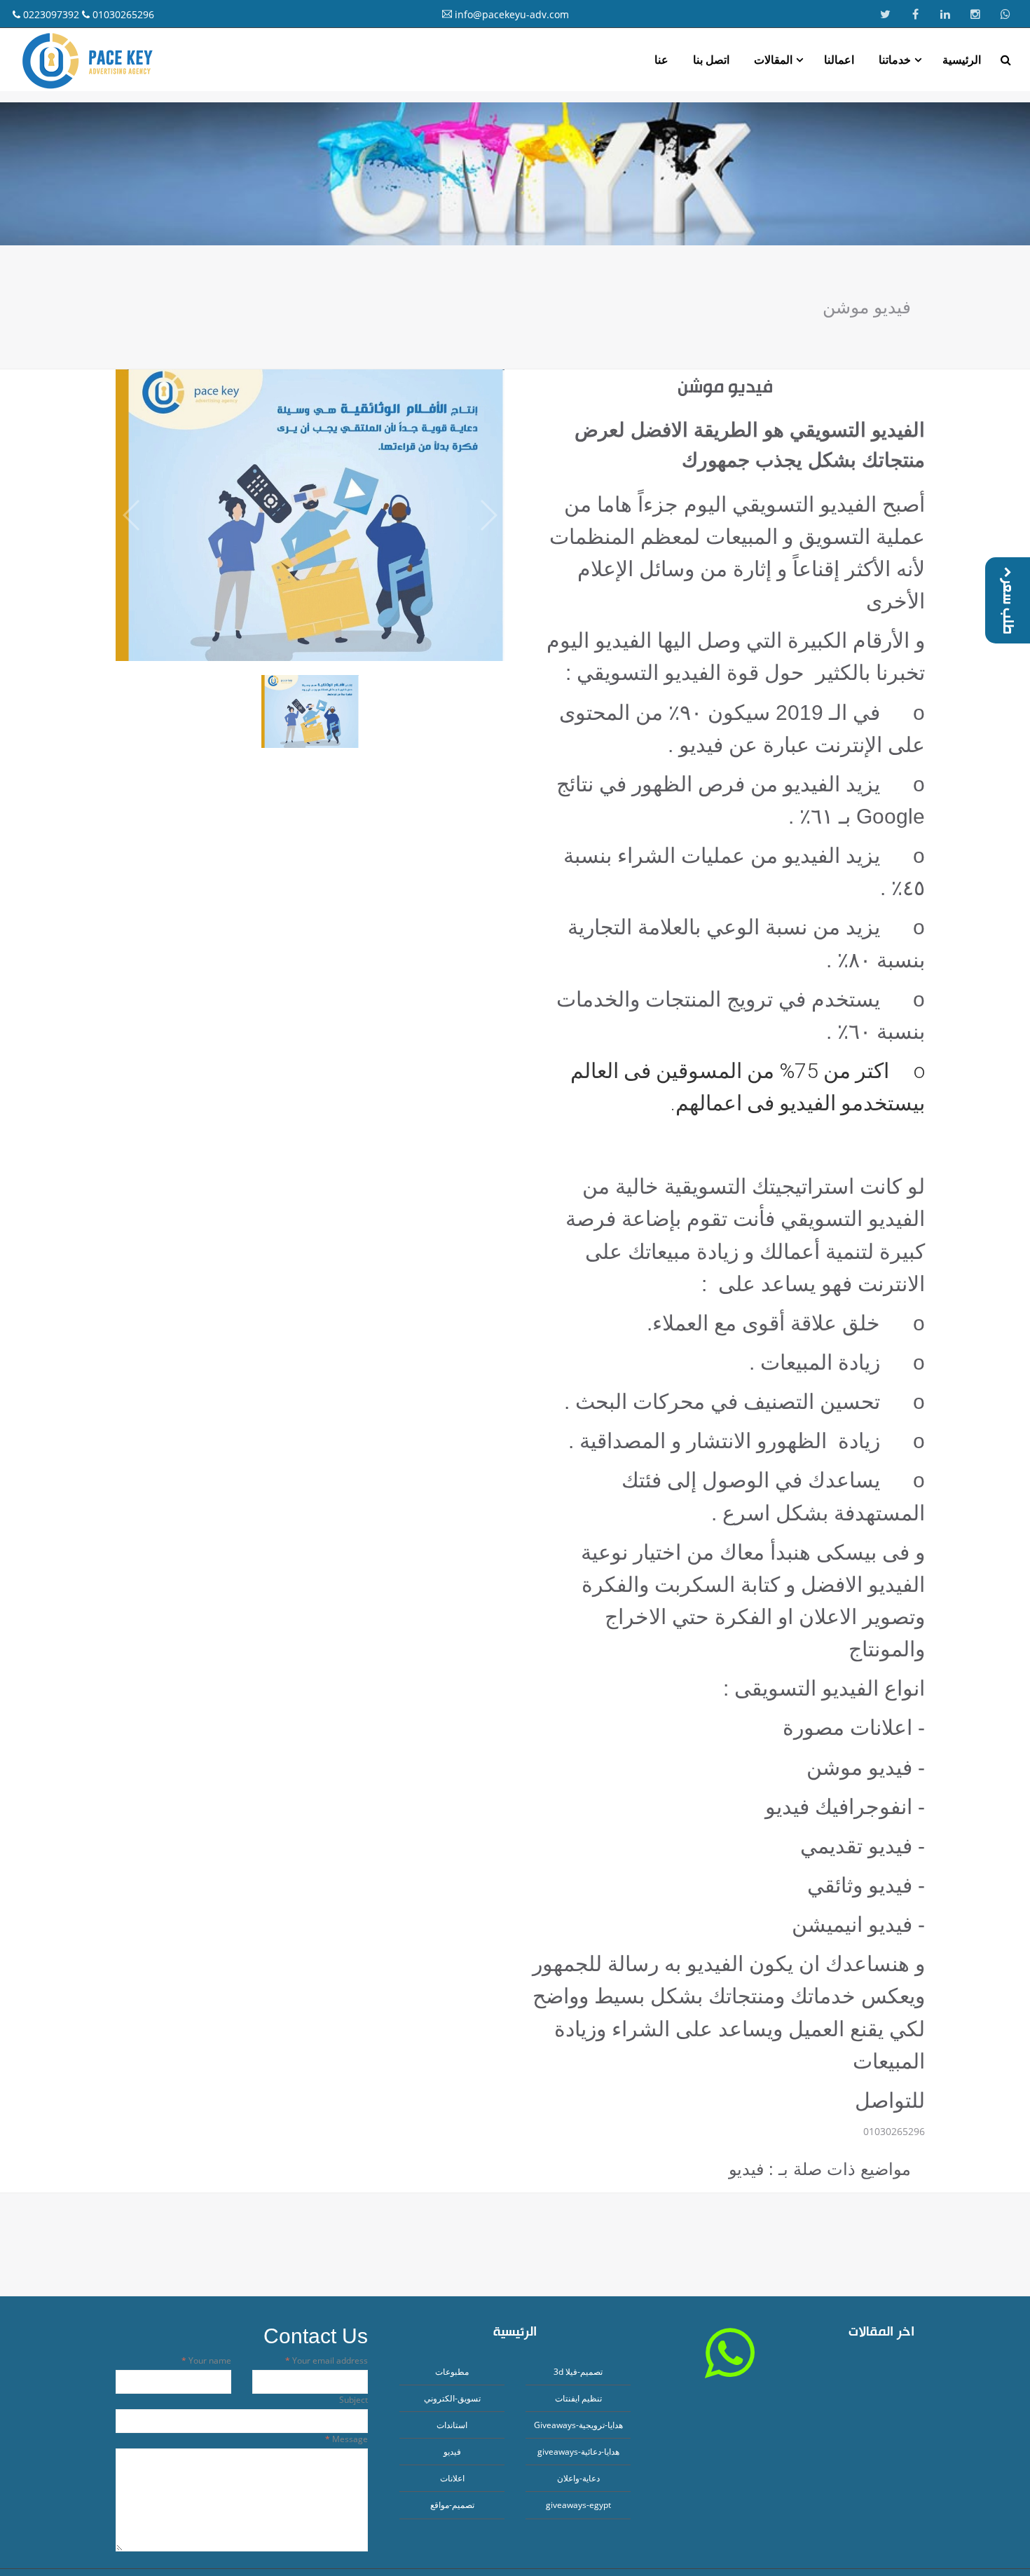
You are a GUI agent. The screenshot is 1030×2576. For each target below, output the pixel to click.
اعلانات (452, 2478)
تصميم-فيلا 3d (578, 2372)
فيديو (452, 2452)
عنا (661, 60)
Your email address (329, 2360)
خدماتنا (895, 60)
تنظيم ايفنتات (578, 2398)
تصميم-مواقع (452, 2505)
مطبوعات (452, 2372)
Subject (353, 2400)
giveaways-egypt (578, 2505)
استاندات (452, 2425)
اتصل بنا (711, 60)
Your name (209, 2360)
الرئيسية (962, 60)
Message (349, 2439)
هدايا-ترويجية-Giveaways (578, 2425)
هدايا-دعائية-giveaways (578, 2452)
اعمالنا (839, 60)
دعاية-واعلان (578, 2478)
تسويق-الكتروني (452, 2398)
